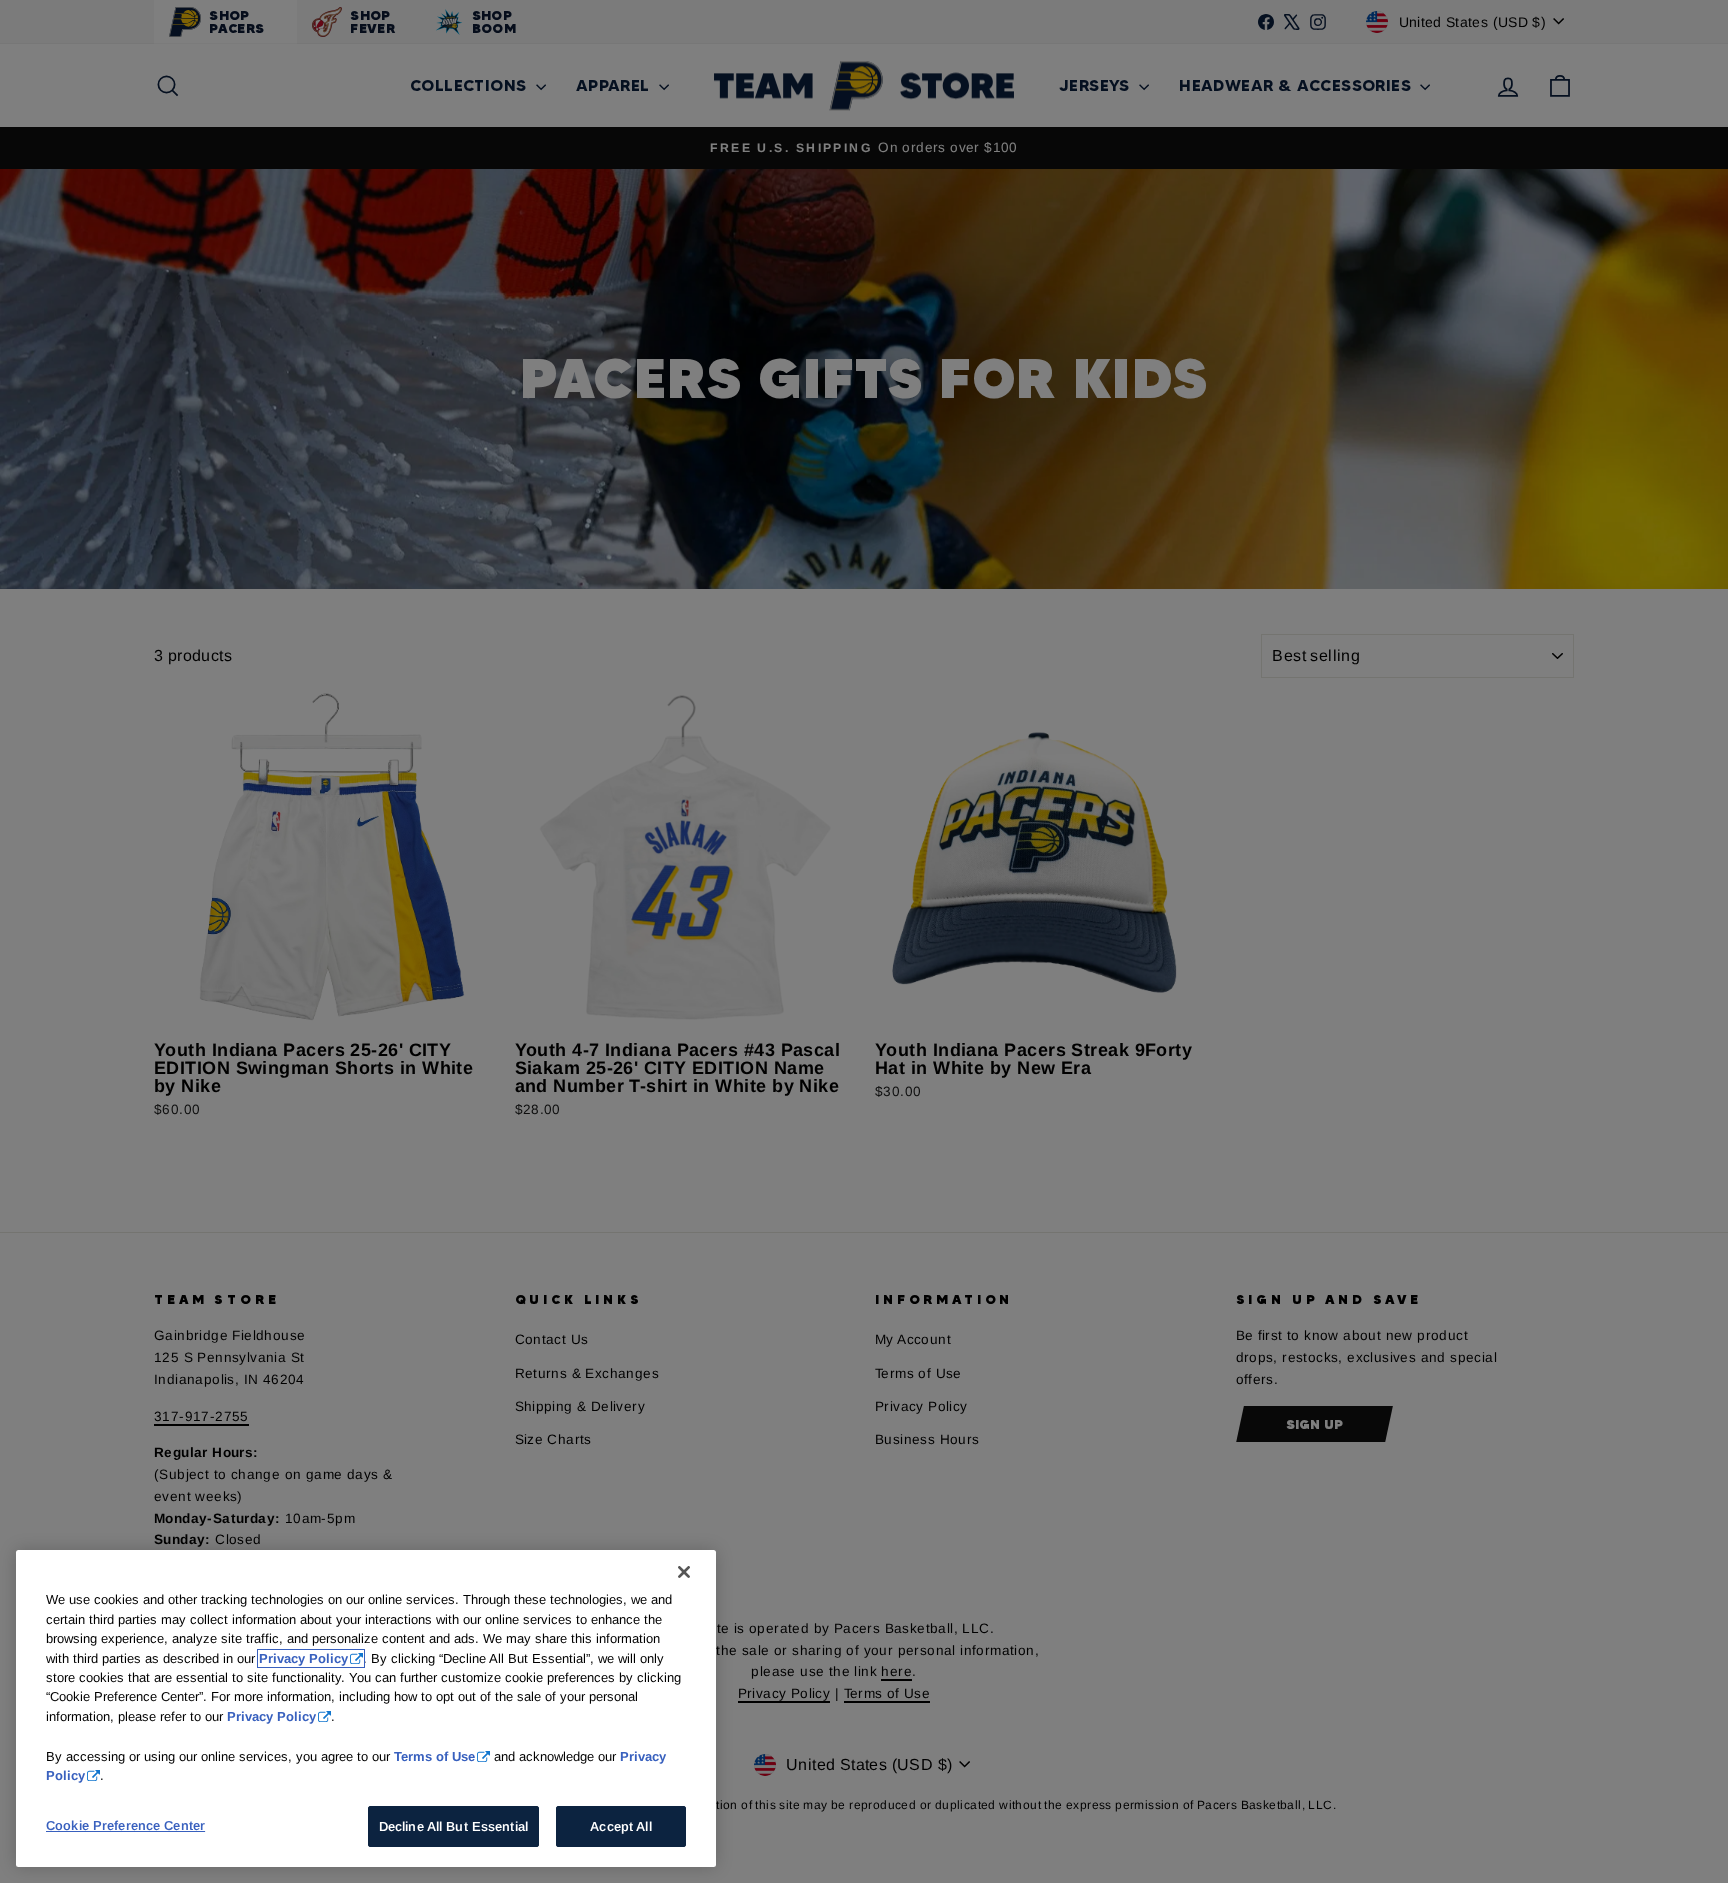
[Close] (684, 1572)
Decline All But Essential (453, 1825)
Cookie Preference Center (125, 1824)
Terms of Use (434, 1755)
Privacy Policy (303, 1658)
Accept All (620, 1825)
